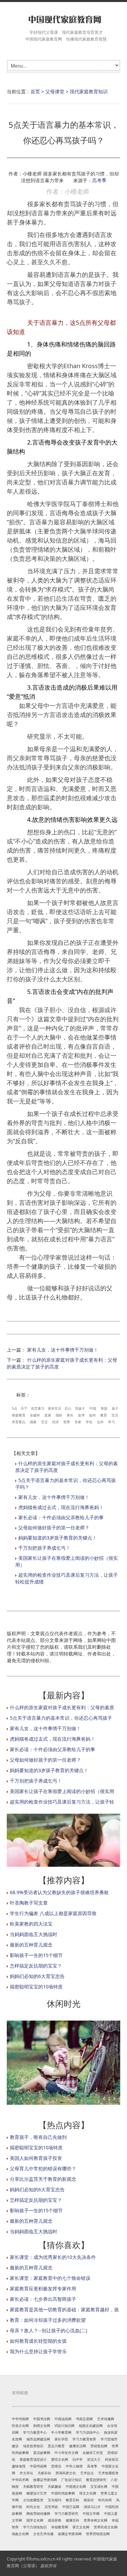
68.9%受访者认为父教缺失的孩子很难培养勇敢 (59, 1892)
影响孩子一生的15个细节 (36, 1955)
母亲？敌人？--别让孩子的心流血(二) (48, 2330)
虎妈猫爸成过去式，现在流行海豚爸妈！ (61, 1507)
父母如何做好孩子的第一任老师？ (54, 1528)
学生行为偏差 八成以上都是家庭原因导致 (53, 1913)
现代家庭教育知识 (89, 91)
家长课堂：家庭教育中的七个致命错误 (50, 2278)
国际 (59, 1415)
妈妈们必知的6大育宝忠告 (37, 1976)
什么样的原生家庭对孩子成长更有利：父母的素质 (62, 1707)
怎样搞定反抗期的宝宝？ (36, 1966)
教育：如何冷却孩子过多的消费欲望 (48, 2320)
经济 (56, 1422)
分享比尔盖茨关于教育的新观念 (43, 2179)
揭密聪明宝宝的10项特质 (36, 1987)
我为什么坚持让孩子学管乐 (38, 2351)
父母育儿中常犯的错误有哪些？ (43, 2168)
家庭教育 (19, 1415)
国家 (33, 1422)
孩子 (115, 1408)
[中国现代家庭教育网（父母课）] (63, 19)
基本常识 (55, 1408)
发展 (48, 1415)
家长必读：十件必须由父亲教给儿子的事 (61, 1517)
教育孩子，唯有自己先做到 (38, 2137)
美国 (104, 1408)
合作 (100, 1422)
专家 (78, 1422)
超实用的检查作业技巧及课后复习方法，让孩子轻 (62, 1802)
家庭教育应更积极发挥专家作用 (43, 2288)
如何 (92, 1415)
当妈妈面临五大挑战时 (34, 1934)
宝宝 (44, 1422)
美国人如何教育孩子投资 (36, 2158)
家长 (70, 1415)
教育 (104, 1415)
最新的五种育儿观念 (31, 1945)
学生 (89, 1422)
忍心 (68, 1408)
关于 (24, 1408)
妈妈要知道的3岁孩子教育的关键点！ (58, 1538)
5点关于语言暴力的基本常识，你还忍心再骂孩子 (61, 1718)
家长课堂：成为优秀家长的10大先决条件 (53, 2257)
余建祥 (35, 1415)
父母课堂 (55, 91)
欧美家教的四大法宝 (31, 1924)
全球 (81, 1415)
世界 (67, 1422)
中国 (93, 1408)
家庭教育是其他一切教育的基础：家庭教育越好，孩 (64, 2309)
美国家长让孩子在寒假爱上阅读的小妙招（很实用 (62, 1791)
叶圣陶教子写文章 (29, 1903)
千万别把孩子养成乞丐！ (44, 1548)
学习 (111, 1422)
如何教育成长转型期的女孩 (38, 2341)
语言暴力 (38, 1408)
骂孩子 (80, 1408)
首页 (35, 91)
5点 (15, 1408)
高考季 (99, 180)
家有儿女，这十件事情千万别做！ (63, 1350)
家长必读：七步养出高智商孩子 (43, 2299)
